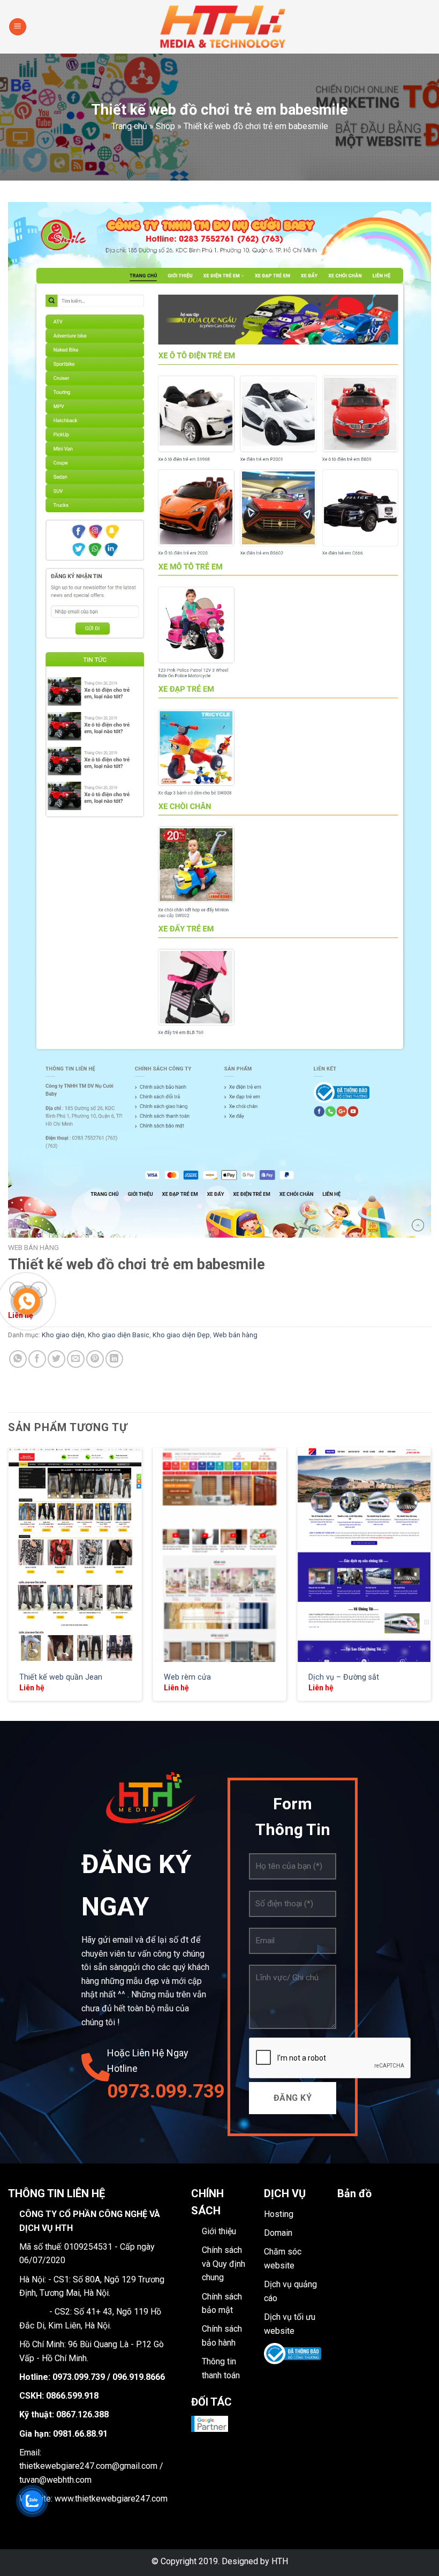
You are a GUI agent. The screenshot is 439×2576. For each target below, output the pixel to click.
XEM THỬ (75, 1555)
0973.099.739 (159, 2091)
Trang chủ (129, 126)
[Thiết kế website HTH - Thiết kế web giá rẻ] (224, 27)
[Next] (430, 1583)
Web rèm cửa (187, 1677)
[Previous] (9, 1583)
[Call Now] (27, 1301)
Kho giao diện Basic (119, 1335)
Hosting (279, 2214)
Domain (278, 2233)
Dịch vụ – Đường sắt (344, 1677)
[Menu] (18, 27)
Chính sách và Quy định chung (224, 2264)
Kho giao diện (63, 1335)
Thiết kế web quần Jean (61, 1677)
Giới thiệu (219, 2231)
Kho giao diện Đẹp (181, 1335)
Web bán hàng (33, 1247)
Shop (165, 126)
